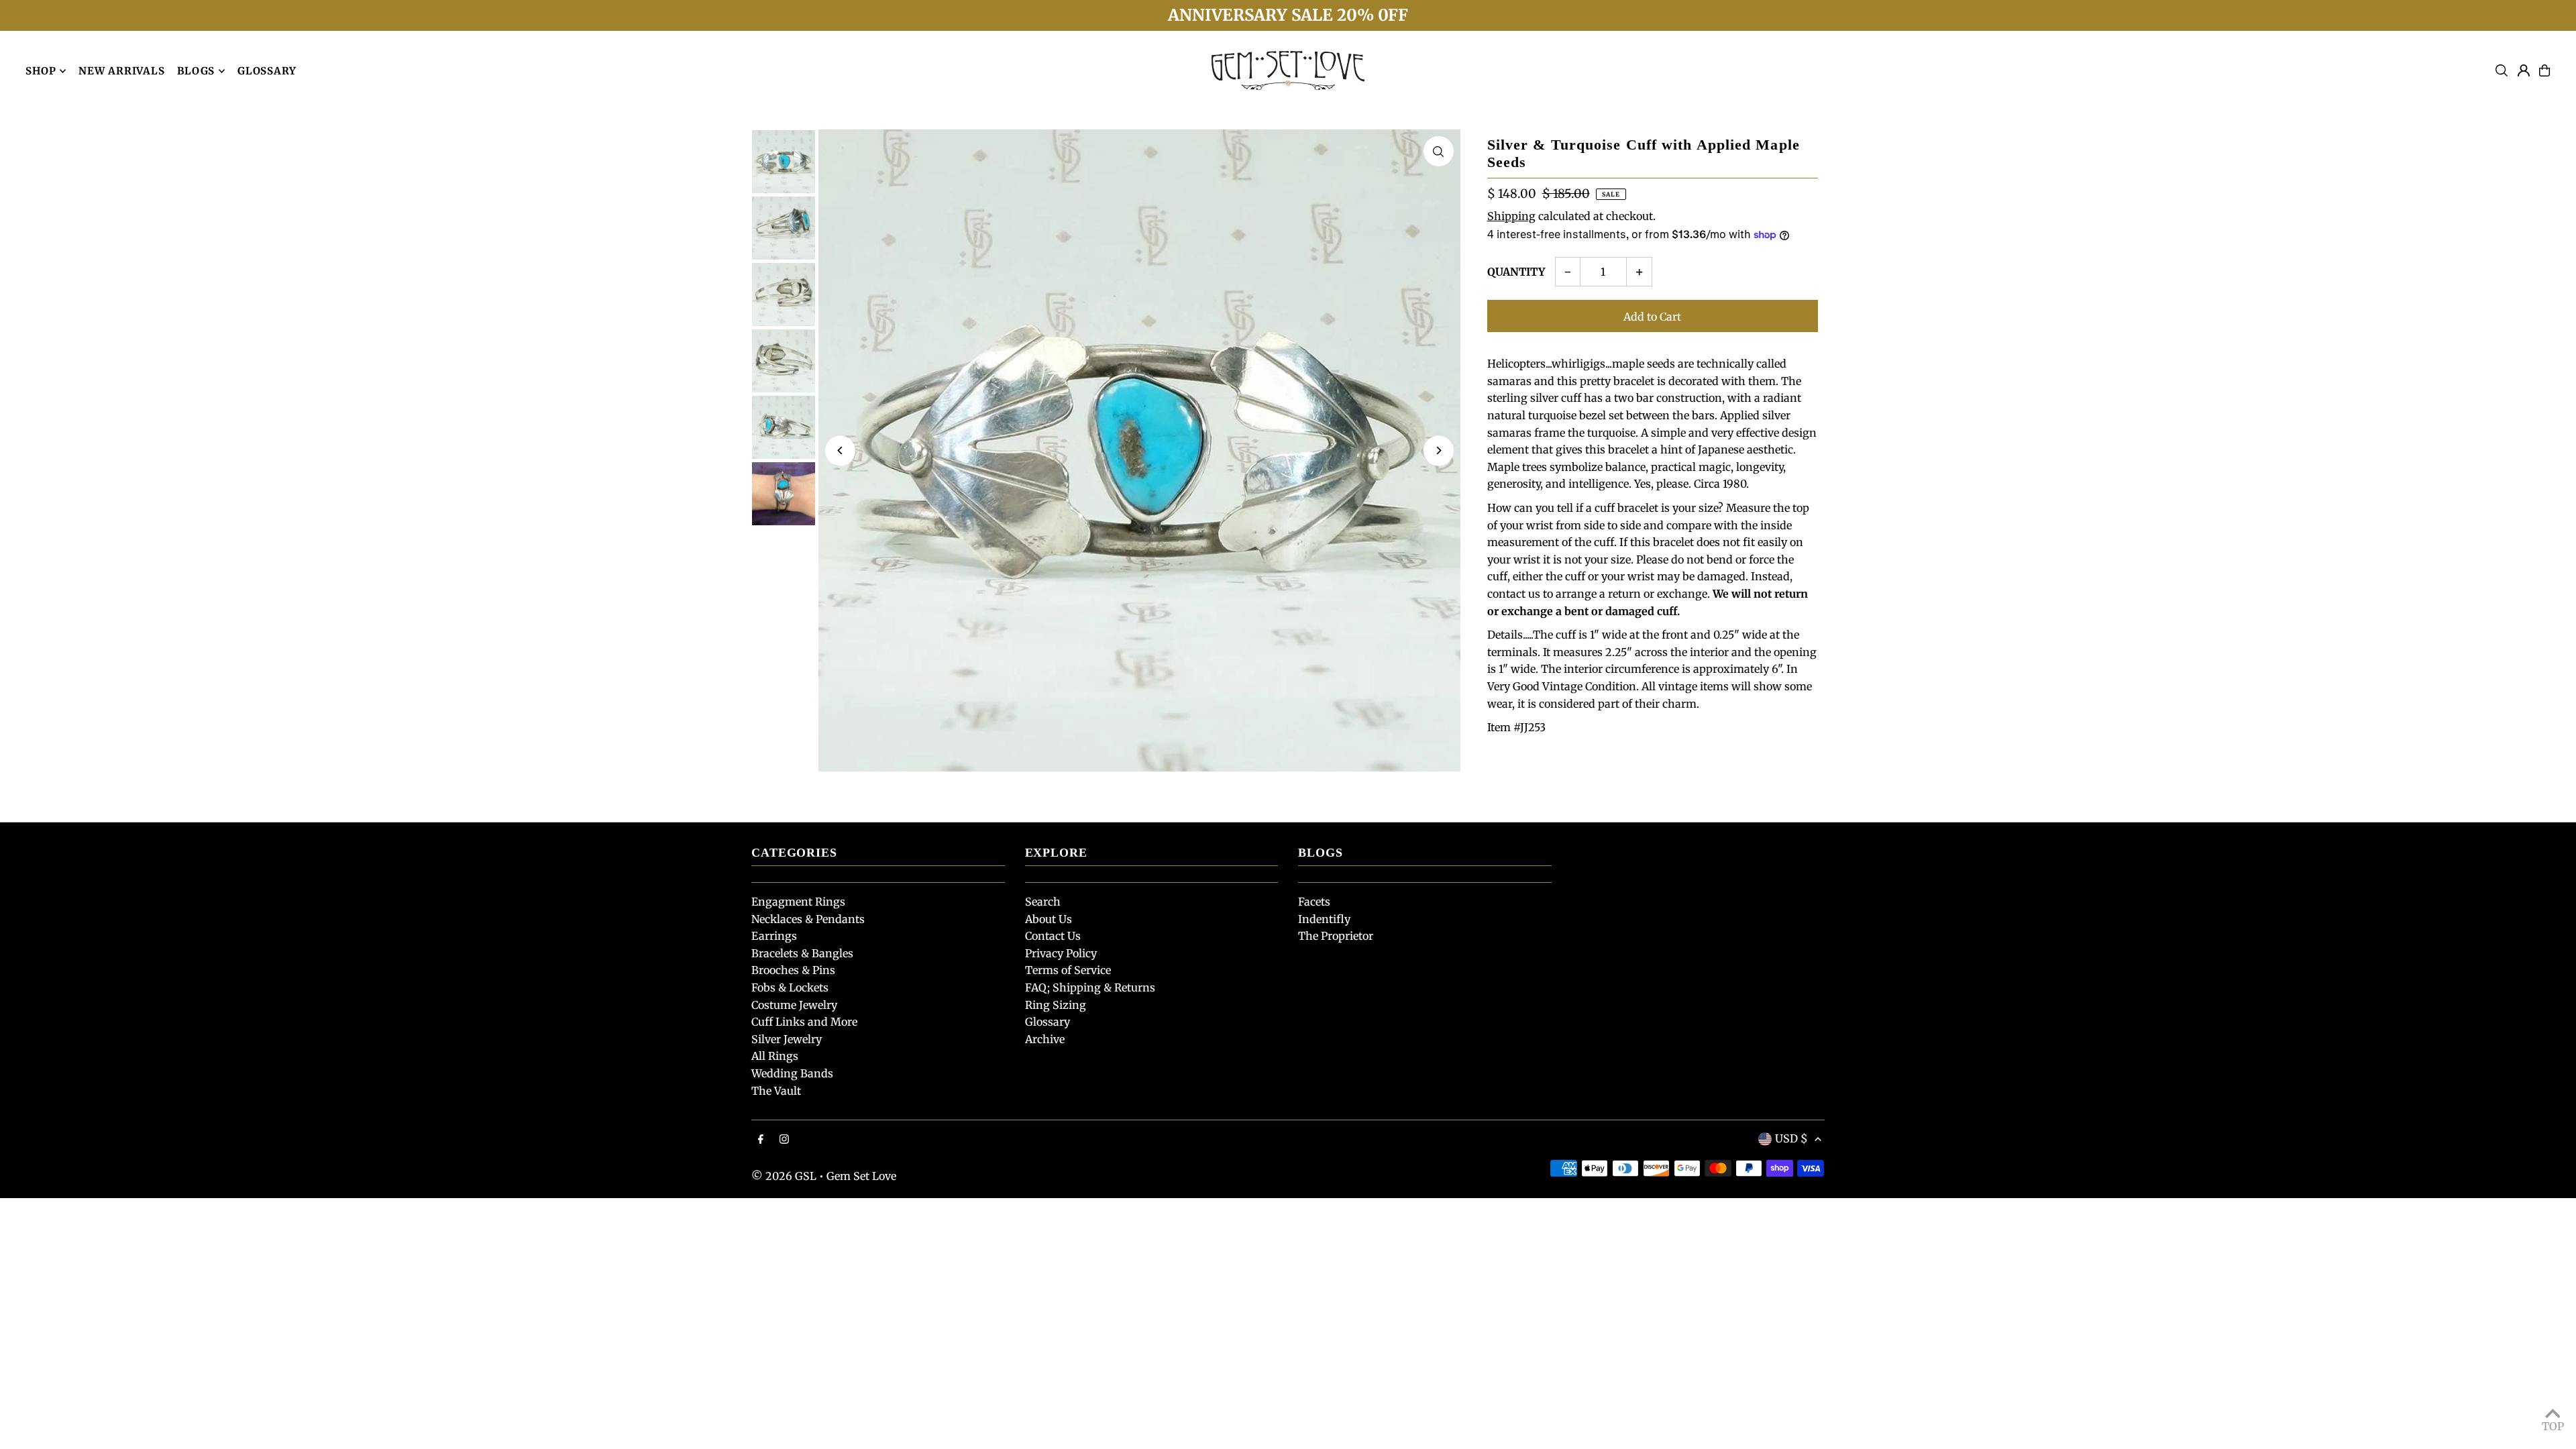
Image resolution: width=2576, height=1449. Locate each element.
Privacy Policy (1061, 953)
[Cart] (2544, 70)
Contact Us (1053, 936)
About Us (1049, 919)
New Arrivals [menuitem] (121, 71)
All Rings (775, 1056)
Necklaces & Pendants (808, 919)
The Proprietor (1336, 936)
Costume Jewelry (794, 1005)
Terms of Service (1068, 970)
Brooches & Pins (793, 970)
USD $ (1791, 1138)
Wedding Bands (792, 1073)
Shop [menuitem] (41, 71)
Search (1043, 902)
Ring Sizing (1056, 1005)
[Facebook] (761, 1140)
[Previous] (840, 450)
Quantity (1516, 272)
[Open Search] (2502, 70)
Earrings (774, 936)
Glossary (1048, 1022)
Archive (1045, 1039)
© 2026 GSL (784, 1176)
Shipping (1511, 216)
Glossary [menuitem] (267, 71)
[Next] (1439, 450)
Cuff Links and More (804, 1022)
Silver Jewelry (787, 1039)
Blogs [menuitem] (196, 71)
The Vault (776, 1091)
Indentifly (1324, 919)
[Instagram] (784, 1140)
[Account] (2524, 70)
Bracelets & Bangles (802, 953)
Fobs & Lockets (790, 987)
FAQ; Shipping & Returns (1090, 987)
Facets (1314, 902)
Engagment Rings (798, 902)
